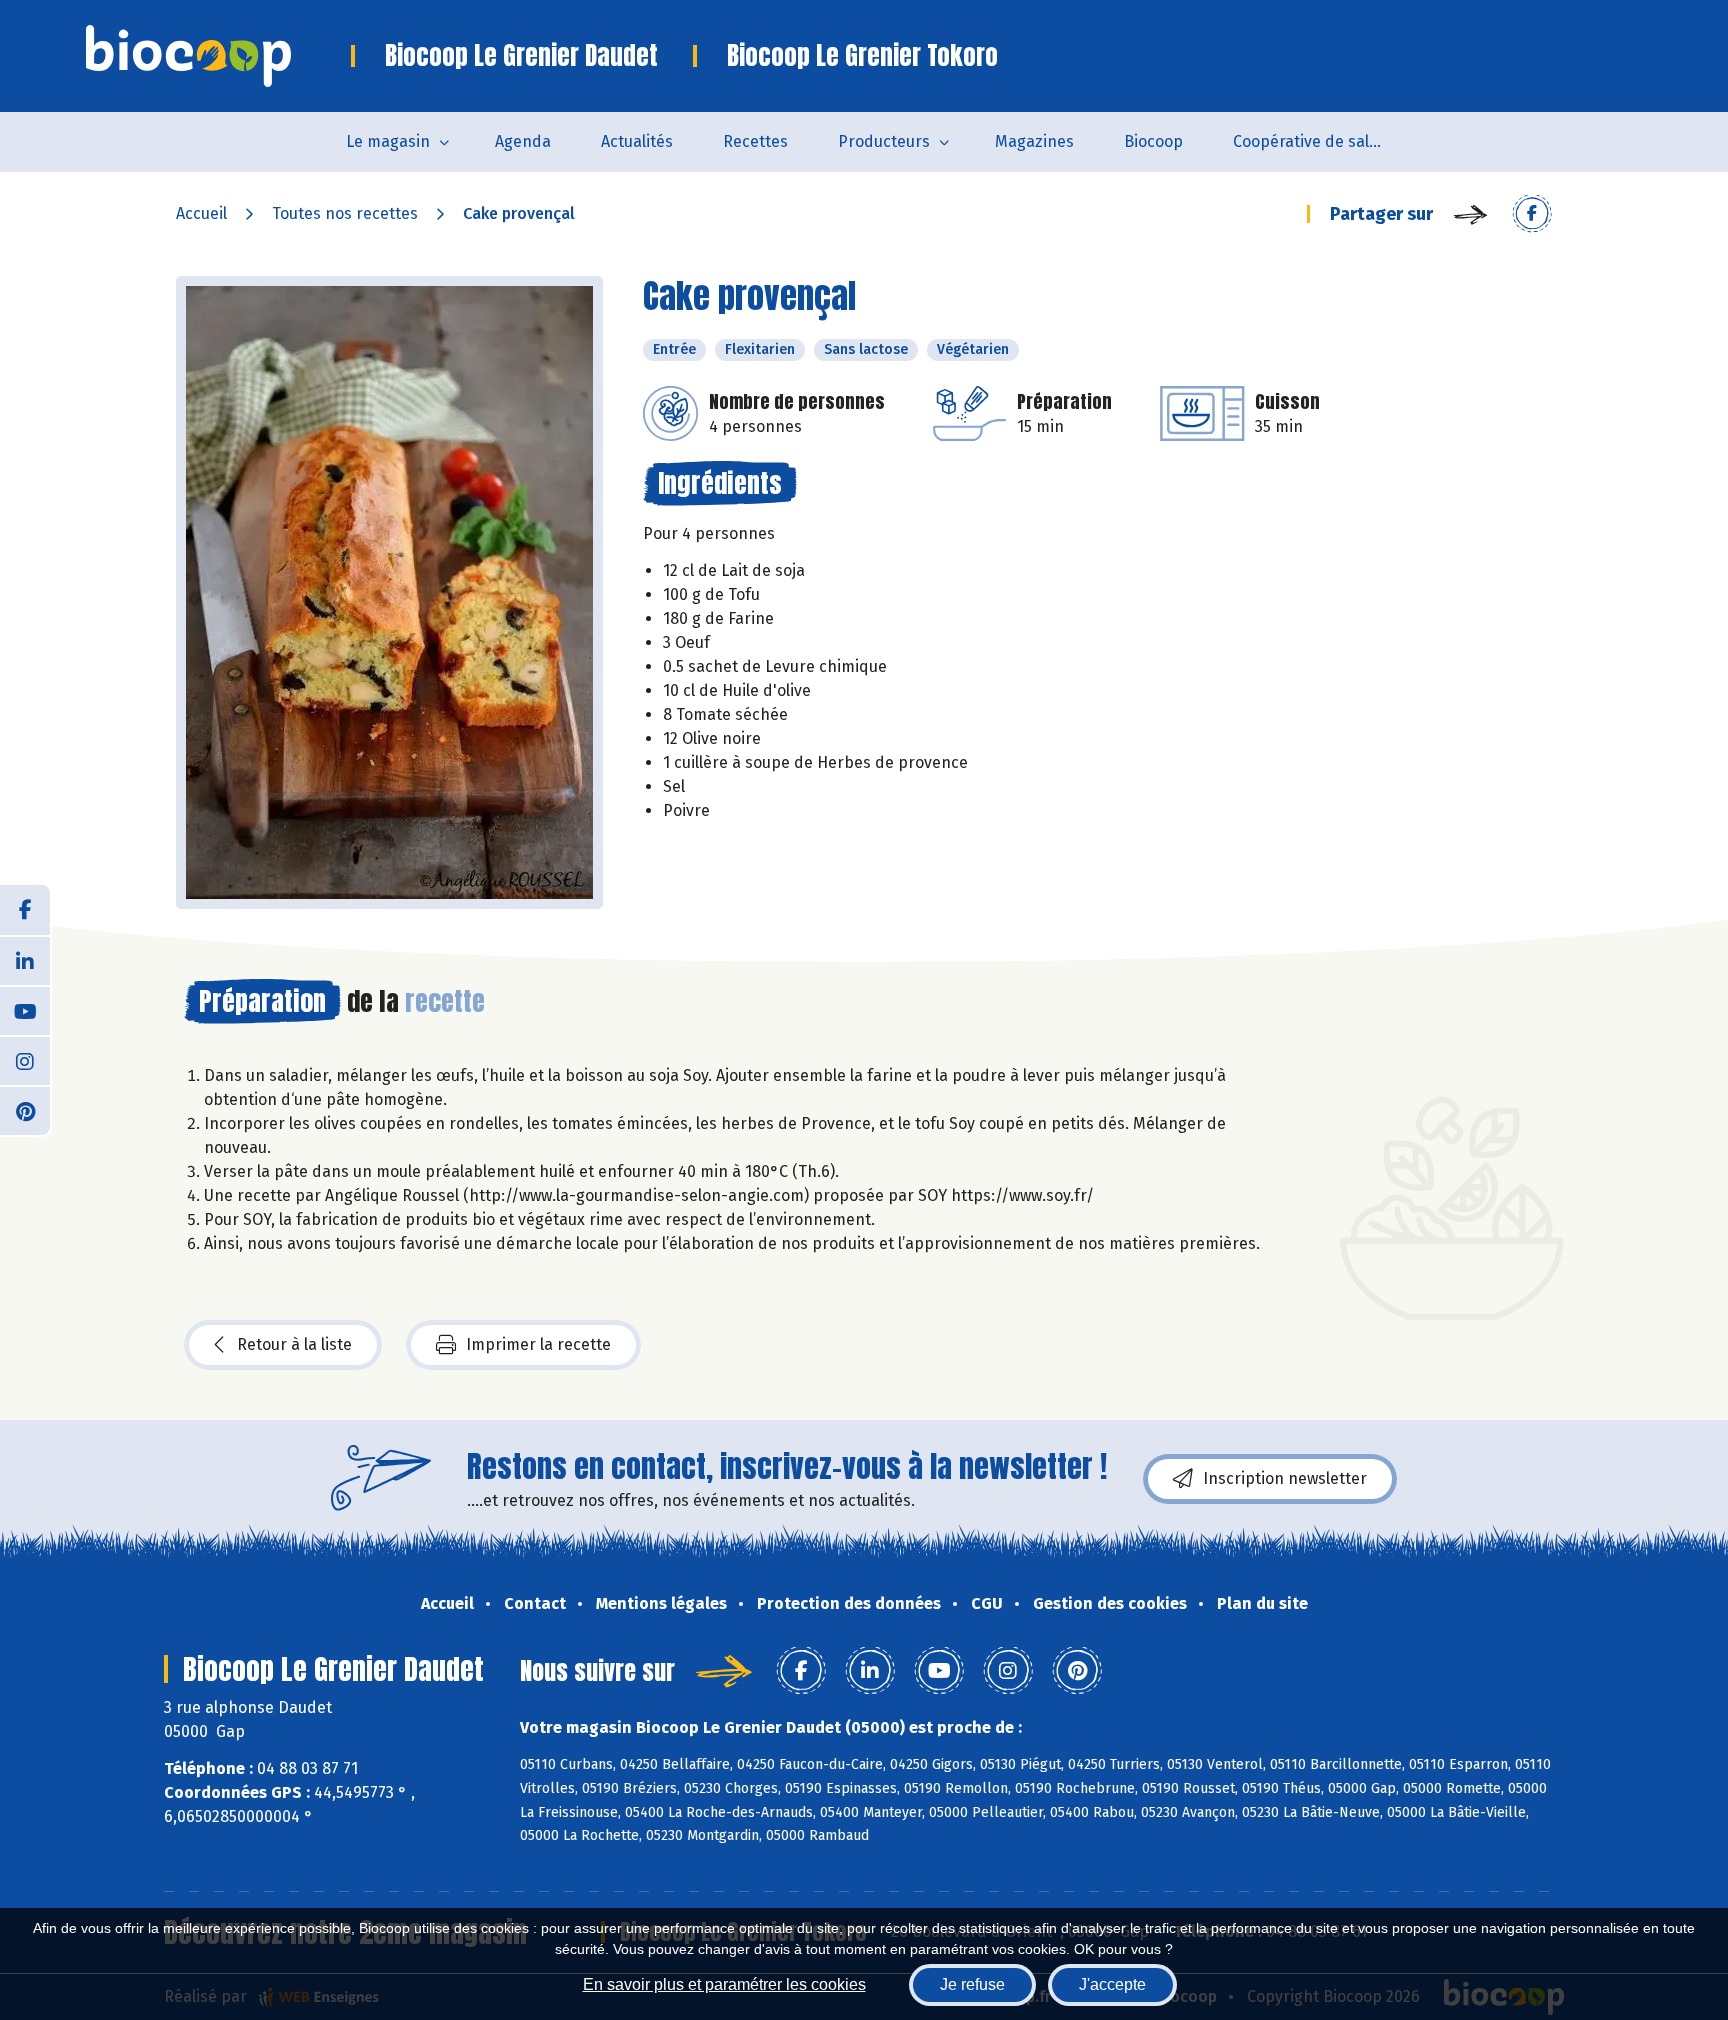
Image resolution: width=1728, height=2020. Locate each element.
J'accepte (1112, 1984)
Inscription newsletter (1285, 1478)
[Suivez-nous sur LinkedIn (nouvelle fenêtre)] (25, 960)
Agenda (523, 141)
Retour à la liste (294, 1344)
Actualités (637, 141)
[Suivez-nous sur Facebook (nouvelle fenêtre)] (25, 910)
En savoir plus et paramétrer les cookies (724, 1984)
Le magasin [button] (388, 141)
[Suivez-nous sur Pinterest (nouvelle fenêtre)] (25, 1110)
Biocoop (1153, 141)
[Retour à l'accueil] (218, 56)
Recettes (755, 141)
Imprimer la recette (538, 1344)
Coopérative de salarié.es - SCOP (1320, 141)
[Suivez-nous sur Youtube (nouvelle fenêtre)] (25, 1010)
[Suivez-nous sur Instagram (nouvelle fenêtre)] (25, 1060)
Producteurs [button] (884, 141)
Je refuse (972, 1984)
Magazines (1034, 141)
